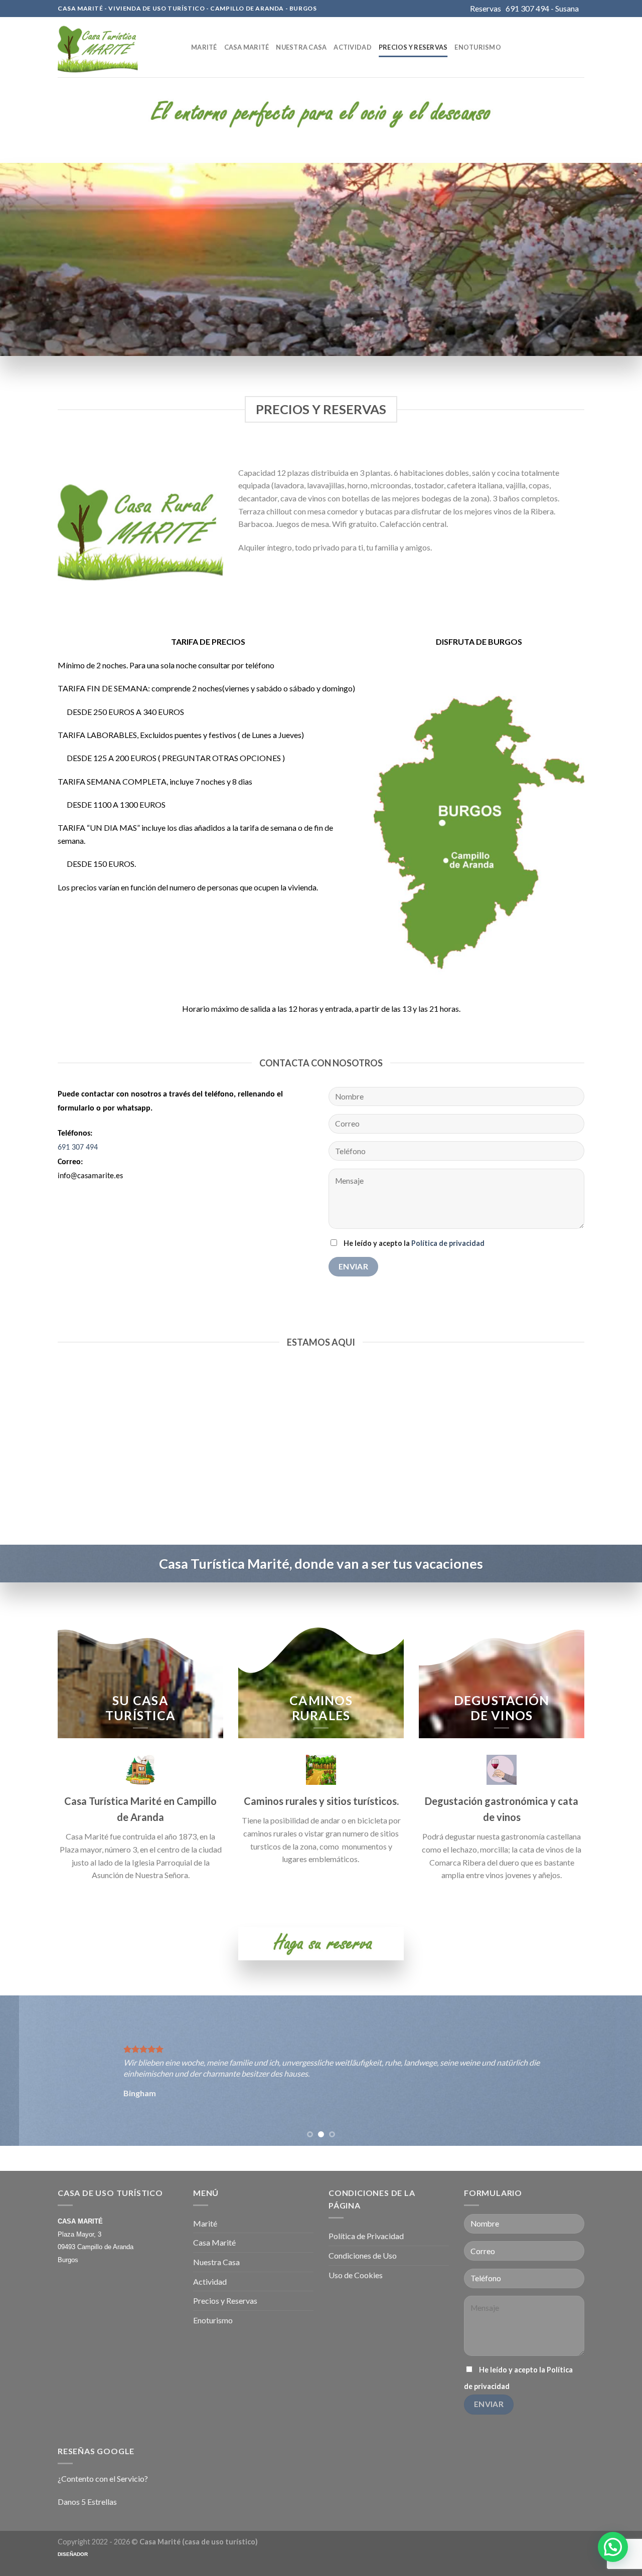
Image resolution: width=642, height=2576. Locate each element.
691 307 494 (78, 1148)
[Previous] (26, 2071)
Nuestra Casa (301, 47)
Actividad (352, 47)
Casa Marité (247, 47)
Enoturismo (478, 47)
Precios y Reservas (413, 47)
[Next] (616, 2071)
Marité (204, 47)
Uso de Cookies (356, 2275)
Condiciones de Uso (363, 2255)
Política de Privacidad (366, 2236)
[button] (613, 2547)
